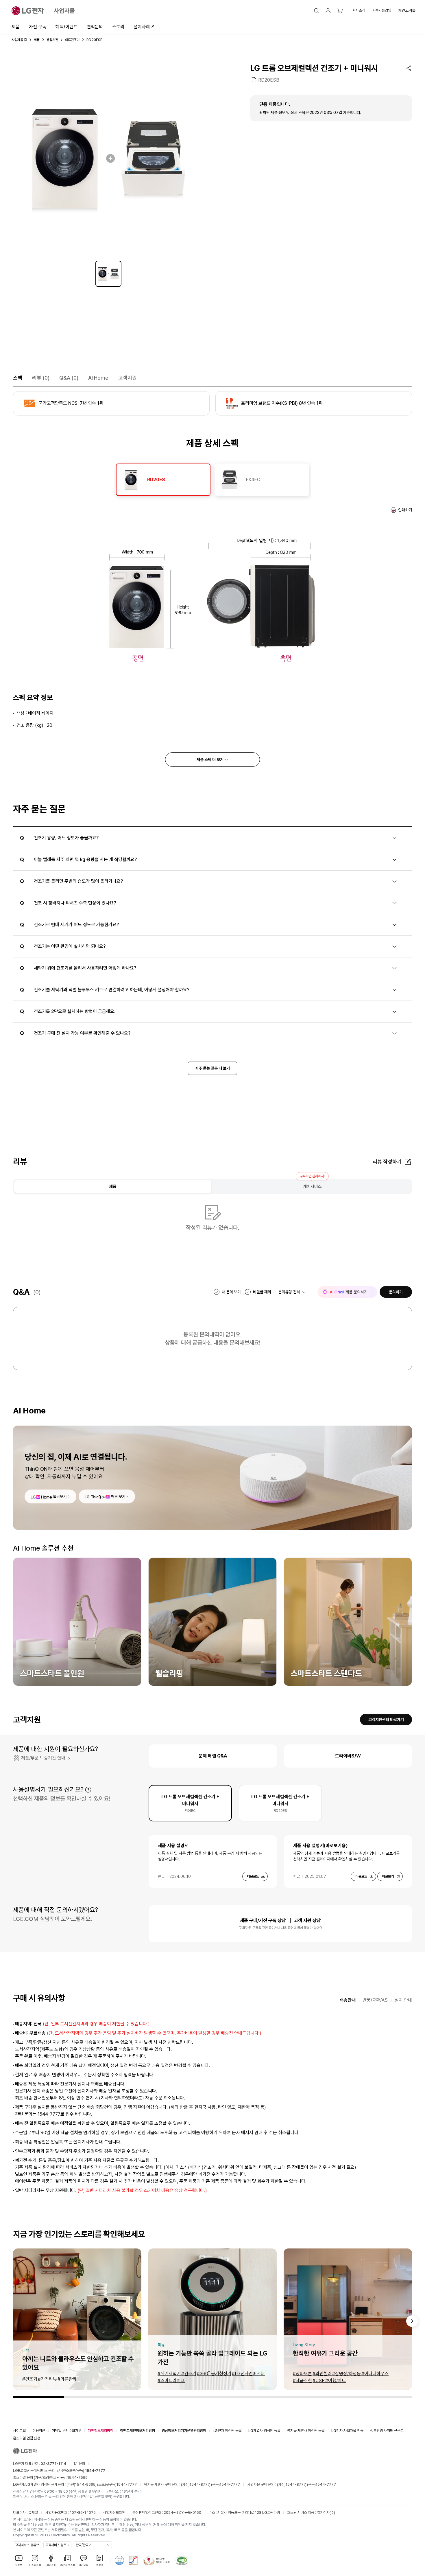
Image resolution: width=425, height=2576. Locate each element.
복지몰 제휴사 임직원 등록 (306, 2431)
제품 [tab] (113, 1187)
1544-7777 (127, 2484)
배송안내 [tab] (348, 2000)
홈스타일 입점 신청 (27, 2438)
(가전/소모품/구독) (81, 2471)
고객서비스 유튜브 (27, 2545)
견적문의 (95, 27)
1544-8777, (200, 2484)
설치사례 (142, 27)
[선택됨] (108, 274)
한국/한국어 (84, 2545)
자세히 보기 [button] (88, 1790)
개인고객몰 (407, 10)
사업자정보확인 (114, 2512)
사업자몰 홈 (19, 40)
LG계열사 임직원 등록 (264, 2431)
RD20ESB (269, 80)
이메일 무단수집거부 (66, 2431)
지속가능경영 (382, 10)
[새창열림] (119, 2560)
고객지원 (127, 378)
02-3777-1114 (53, 2464)
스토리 (118, 27)
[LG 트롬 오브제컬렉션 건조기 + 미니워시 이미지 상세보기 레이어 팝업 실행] (108, 158)
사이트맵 (19, 2431)
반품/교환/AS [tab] (375, 2000)
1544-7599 (77, 2477)
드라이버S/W (348, 1756)
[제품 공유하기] (409, 68)
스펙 (18, 378)
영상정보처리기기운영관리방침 (184, 2431)
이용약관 (39, 2431)
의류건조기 (72, 40)
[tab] (163, 480)
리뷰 (41, 378)
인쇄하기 (405, 510)
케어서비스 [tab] (312, 1187)
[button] (317, 11)
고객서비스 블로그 (57, 2545)
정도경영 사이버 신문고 (387, 2431)
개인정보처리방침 (101, 2431)
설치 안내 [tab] (403, 2000)
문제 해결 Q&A (213, 1756)
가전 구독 (38, 27)
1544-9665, (86, 2484)
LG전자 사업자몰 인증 (347, 2431)
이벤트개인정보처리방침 (137, 2431)
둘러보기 (60, 1496)
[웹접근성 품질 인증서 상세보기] (182, 2560)
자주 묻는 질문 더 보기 (212, 1068)
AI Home (98, 378)
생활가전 (52, 40)
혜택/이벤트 (66, 27)
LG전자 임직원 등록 (227, 2431)
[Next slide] (412, 2321)
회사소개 (359, 10)
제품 (16, 27)
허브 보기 (118, 1496)
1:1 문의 (79, 2464)
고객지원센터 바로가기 (386, 1720)
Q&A (69, 378)
